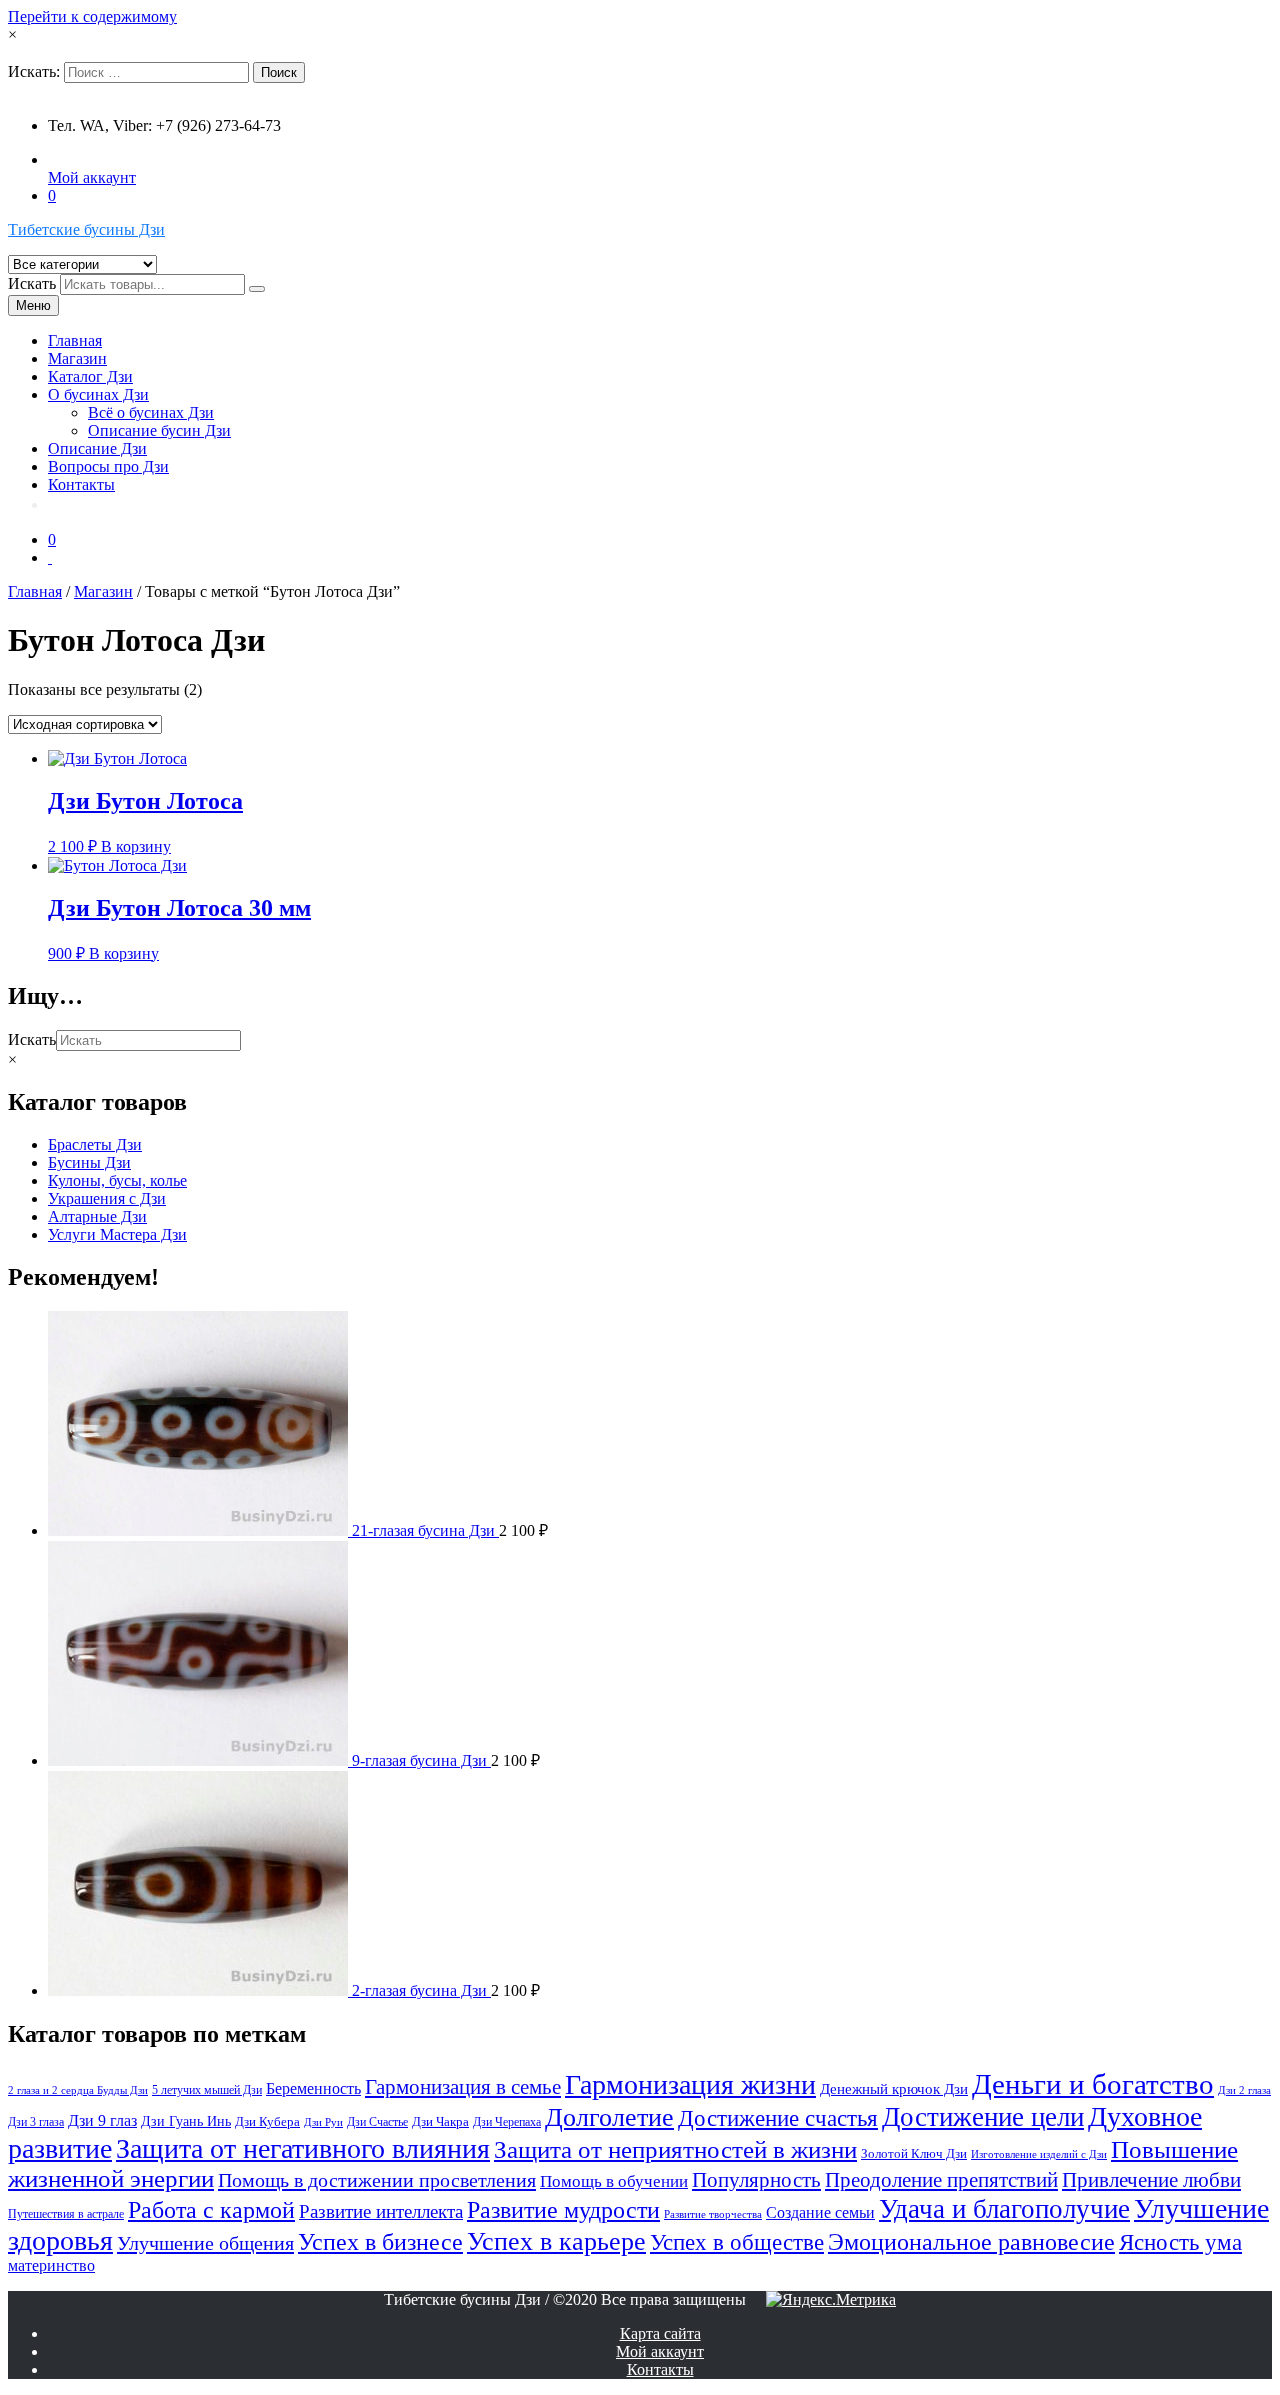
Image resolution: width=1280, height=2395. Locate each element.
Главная (75, 340)
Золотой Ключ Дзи (914, 2153)
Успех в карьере (556, 2241)
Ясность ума (1180, 2242)
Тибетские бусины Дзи (86, 229)
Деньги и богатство (1093, 2084)
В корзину (136, 846)
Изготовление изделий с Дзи (1039, 2154)
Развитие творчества (713, 2214)
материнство (51, 2265)
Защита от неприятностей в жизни (675, 2149)
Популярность (756, 2180)
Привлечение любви (1151, 2180)
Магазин (77, 358)
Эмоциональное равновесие (971, 2242)
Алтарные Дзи (97, 1216)
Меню (33, 305)
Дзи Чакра (440, 2121)
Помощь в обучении (614, 2181)
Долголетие (609, 2117)
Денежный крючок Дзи (894, 2089)
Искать (32, 283)
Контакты (81, 484)
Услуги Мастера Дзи (117, 1234)
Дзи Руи (323, 2122)
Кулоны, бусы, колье (117, 1180)
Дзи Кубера (267, 2121)
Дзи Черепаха (507, 2122)
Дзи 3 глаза (36, 2122)
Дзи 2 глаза (1244, 2090)
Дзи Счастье (377, 2122)
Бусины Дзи (89, 1162)
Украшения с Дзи (107, 1198)
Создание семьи (820, 2212)
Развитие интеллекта (381, 2211)
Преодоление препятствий (941, 2180)
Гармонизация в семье (463, 2087)
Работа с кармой (211, 2210)
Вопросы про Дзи (108, 466)
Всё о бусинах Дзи (151, 412)
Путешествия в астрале (66, 2214)
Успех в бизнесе (380, 2241)
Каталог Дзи (90, 376)
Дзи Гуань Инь (186, 2121)
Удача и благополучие (1004, 2209)
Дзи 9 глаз (102, 2120)
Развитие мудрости (563, 2209)
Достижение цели (983, 2117)
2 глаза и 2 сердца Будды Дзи (78, 2090)
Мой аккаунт (92, 177)
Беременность (313, 2088)
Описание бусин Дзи (159, 430)
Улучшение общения (205, 2243)
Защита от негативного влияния (303, 2148)
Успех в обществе (737, 2242)
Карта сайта (660, 2333)
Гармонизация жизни (690, 2084)
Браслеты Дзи (95, 1144)
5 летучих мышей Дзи (207, 2090)
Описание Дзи (97, 448)
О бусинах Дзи (98, 394)
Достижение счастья (778, 2118)
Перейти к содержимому (92, 16)
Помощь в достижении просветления (377, 2180)
